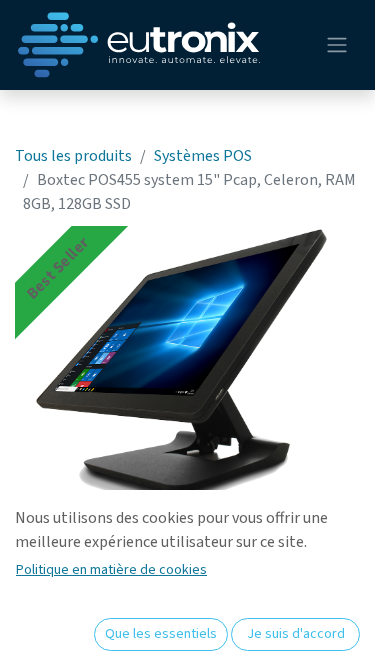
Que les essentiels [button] (161, 634)
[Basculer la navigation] (337, 45)
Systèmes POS (203, 156)
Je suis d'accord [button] (296, 634)
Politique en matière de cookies (111, 570)
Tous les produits (73, 156)
